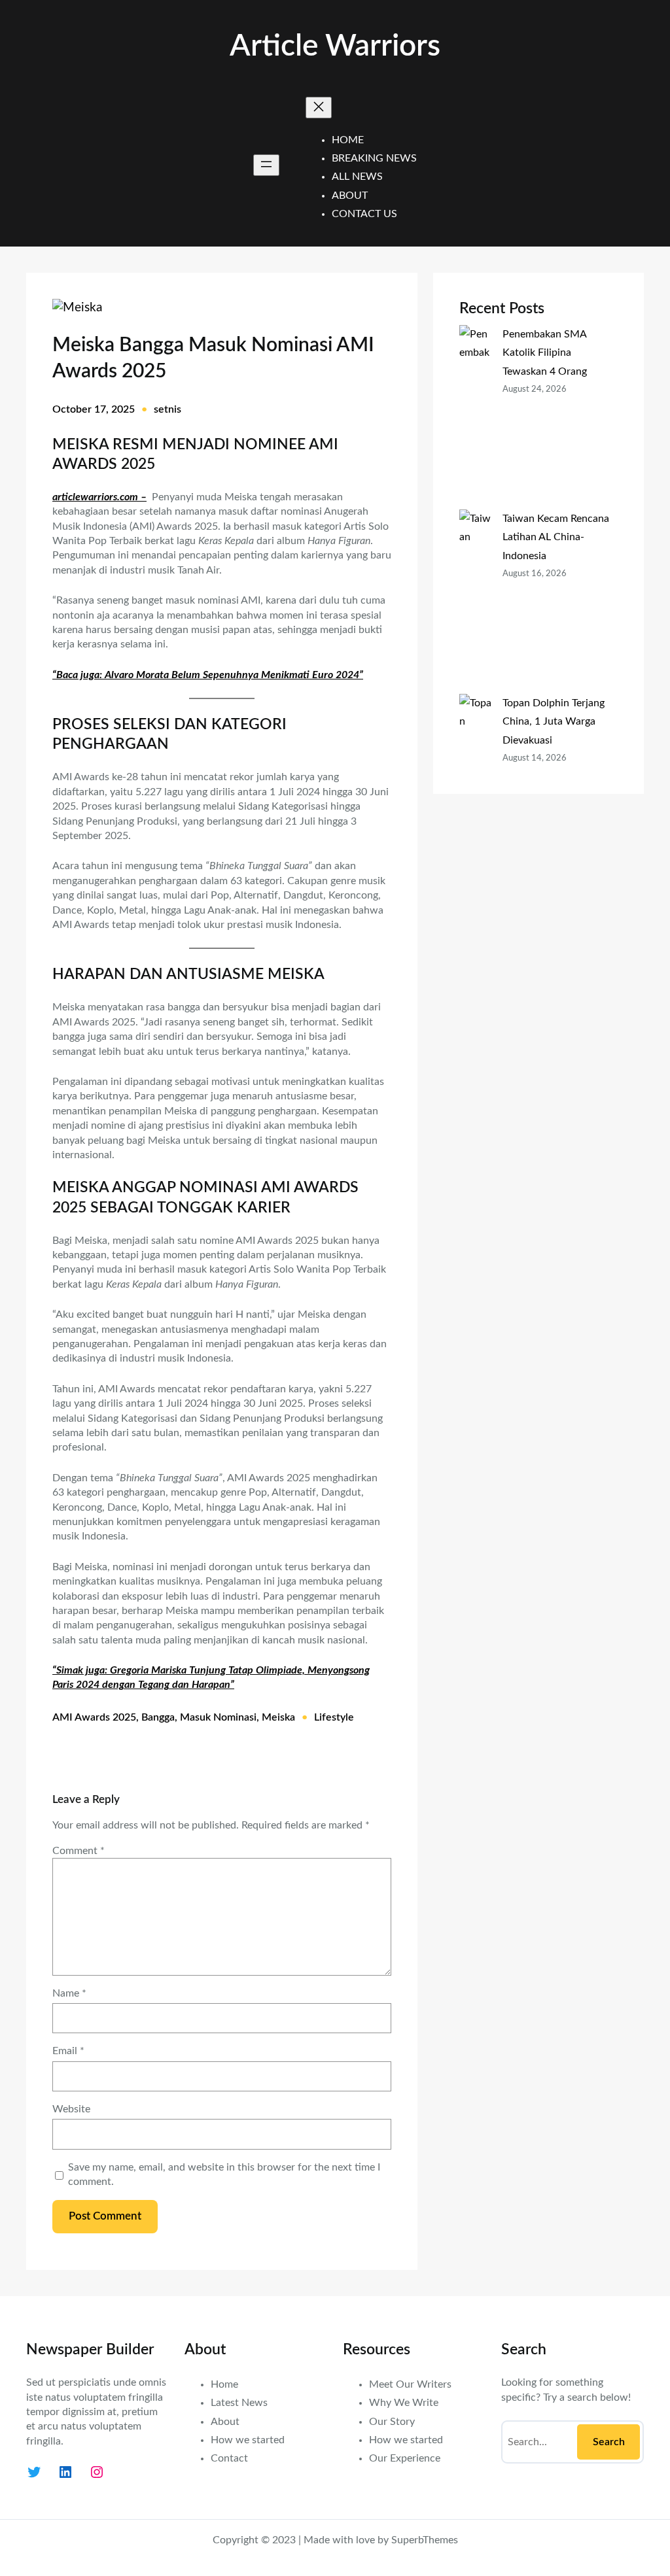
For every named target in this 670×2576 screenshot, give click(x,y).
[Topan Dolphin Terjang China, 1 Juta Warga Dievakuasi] (476, 786)
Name (69, 1993)
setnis (167, 409)
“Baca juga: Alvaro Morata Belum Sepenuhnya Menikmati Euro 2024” (208, 675)
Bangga (158, 1717)
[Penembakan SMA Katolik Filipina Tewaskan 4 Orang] (476, 417)
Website (71, 2109)
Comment (79, 1851)
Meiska (278, 1717)
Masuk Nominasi (218, 1717)
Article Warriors (335, 46)
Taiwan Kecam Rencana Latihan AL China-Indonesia (556, 537)
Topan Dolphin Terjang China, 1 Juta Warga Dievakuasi (554, 721)
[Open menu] (266, 165)
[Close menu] (319, 108)
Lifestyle (334, 1717)
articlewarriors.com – (99, 497)
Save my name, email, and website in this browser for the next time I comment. (224, 2174)
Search (609, 2442)
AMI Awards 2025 (94, 1717)
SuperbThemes (425, 2540)
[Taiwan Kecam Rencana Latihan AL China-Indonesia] (476, 602)
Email (68, 2051)
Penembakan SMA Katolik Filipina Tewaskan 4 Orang (545, 352)
